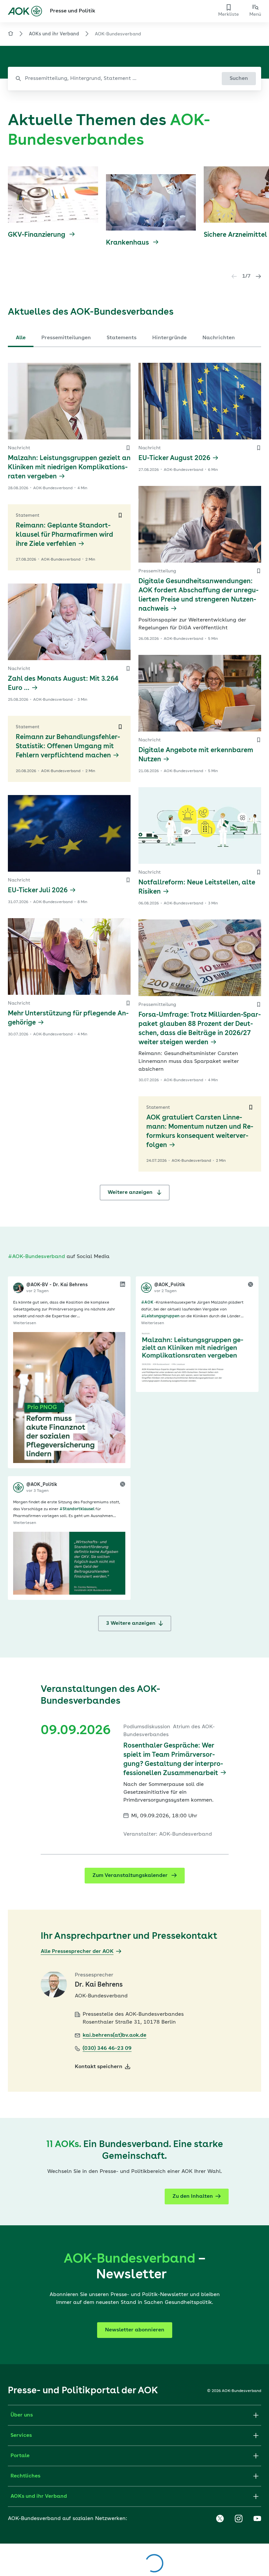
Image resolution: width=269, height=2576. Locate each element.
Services (21, 2436)
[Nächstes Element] (259, 276)
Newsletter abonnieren (135, 2330)
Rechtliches (25, 2476)
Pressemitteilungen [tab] (66, 338)
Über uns (22, 2415)
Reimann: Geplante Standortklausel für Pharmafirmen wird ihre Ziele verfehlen (64, 535)
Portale (20, 2456)
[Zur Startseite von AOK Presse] (10, 35)
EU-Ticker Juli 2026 (38, 891)
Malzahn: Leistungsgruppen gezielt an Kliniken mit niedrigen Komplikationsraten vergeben (69, 468)
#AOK (147, 1303)
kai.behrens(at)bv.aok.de (114, 2035)
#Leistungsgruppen (160, 1316)
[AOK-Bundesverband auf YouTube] (257, 2519)
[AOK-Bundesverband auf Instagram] (238, 2519)
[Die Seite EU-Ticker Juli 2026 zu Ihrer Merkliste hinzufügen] (128, 880)
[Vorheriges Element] (234, 276)
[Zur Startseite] (25, 11)
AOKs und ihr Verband (54, 34)
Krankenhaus (128, 243)
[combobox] (134, 79)
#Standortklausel (77, 1509)
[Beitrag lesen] (69, 1398)
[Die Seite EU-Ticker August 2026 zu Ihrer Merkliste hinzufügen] (259, 448)
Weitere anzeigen (131, 1193)
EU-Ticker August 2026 (174, 458)
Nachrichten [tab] (219, 338)
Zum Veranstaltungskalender (131, 1876)
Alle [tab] (21, 338)
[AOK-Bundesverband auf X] (220, 2519)
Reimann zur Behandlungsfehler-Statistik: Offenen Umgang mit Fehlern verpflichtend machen (68, 747)
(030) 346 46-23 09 (107, 2048)
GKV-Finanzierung (37, 235)
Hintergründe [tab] (169, 338)
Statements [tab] (122, 338)
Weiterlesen (25, 1323)
